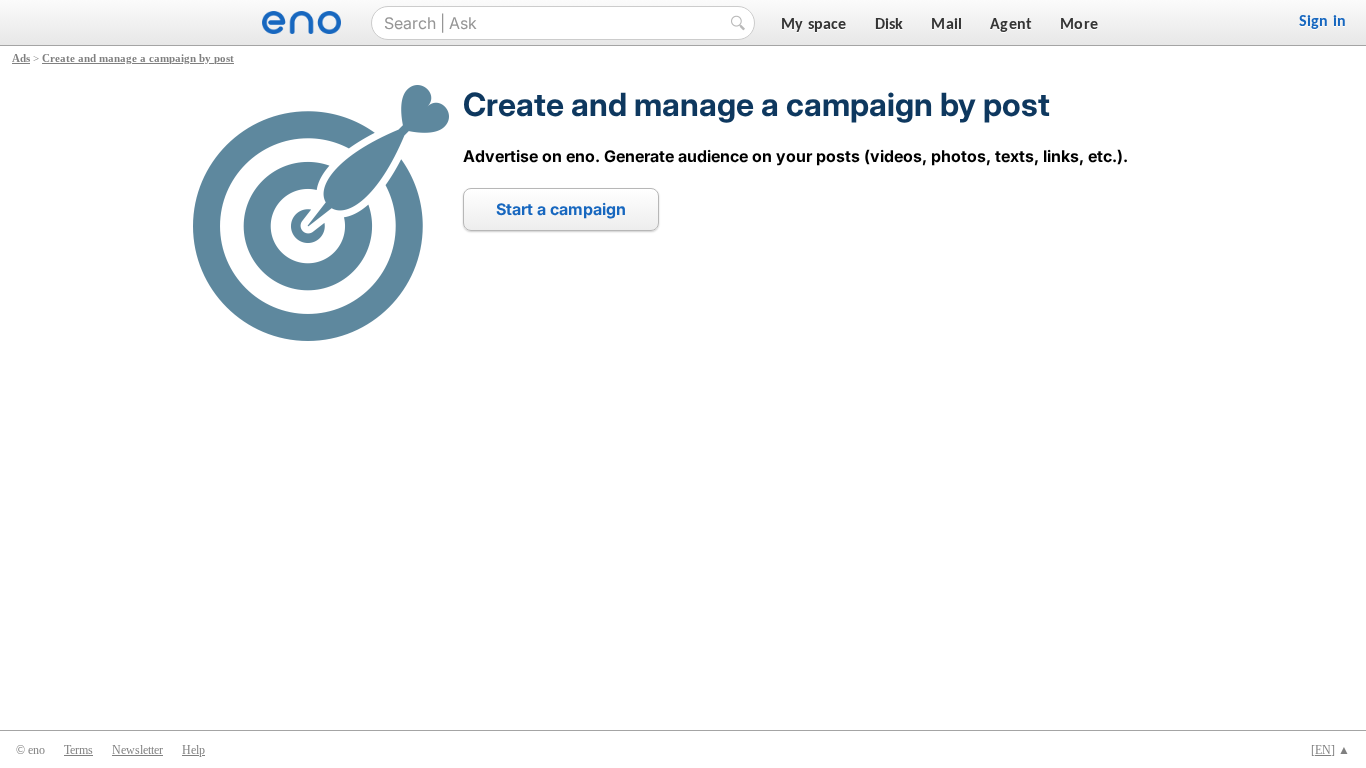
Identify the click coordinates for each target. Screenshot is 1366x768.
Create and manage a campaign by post (138, 58)
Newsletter (137, 750)
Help (193, 750)
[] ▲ (1330, 750)
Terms (78, 750)
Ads (21, 58)
